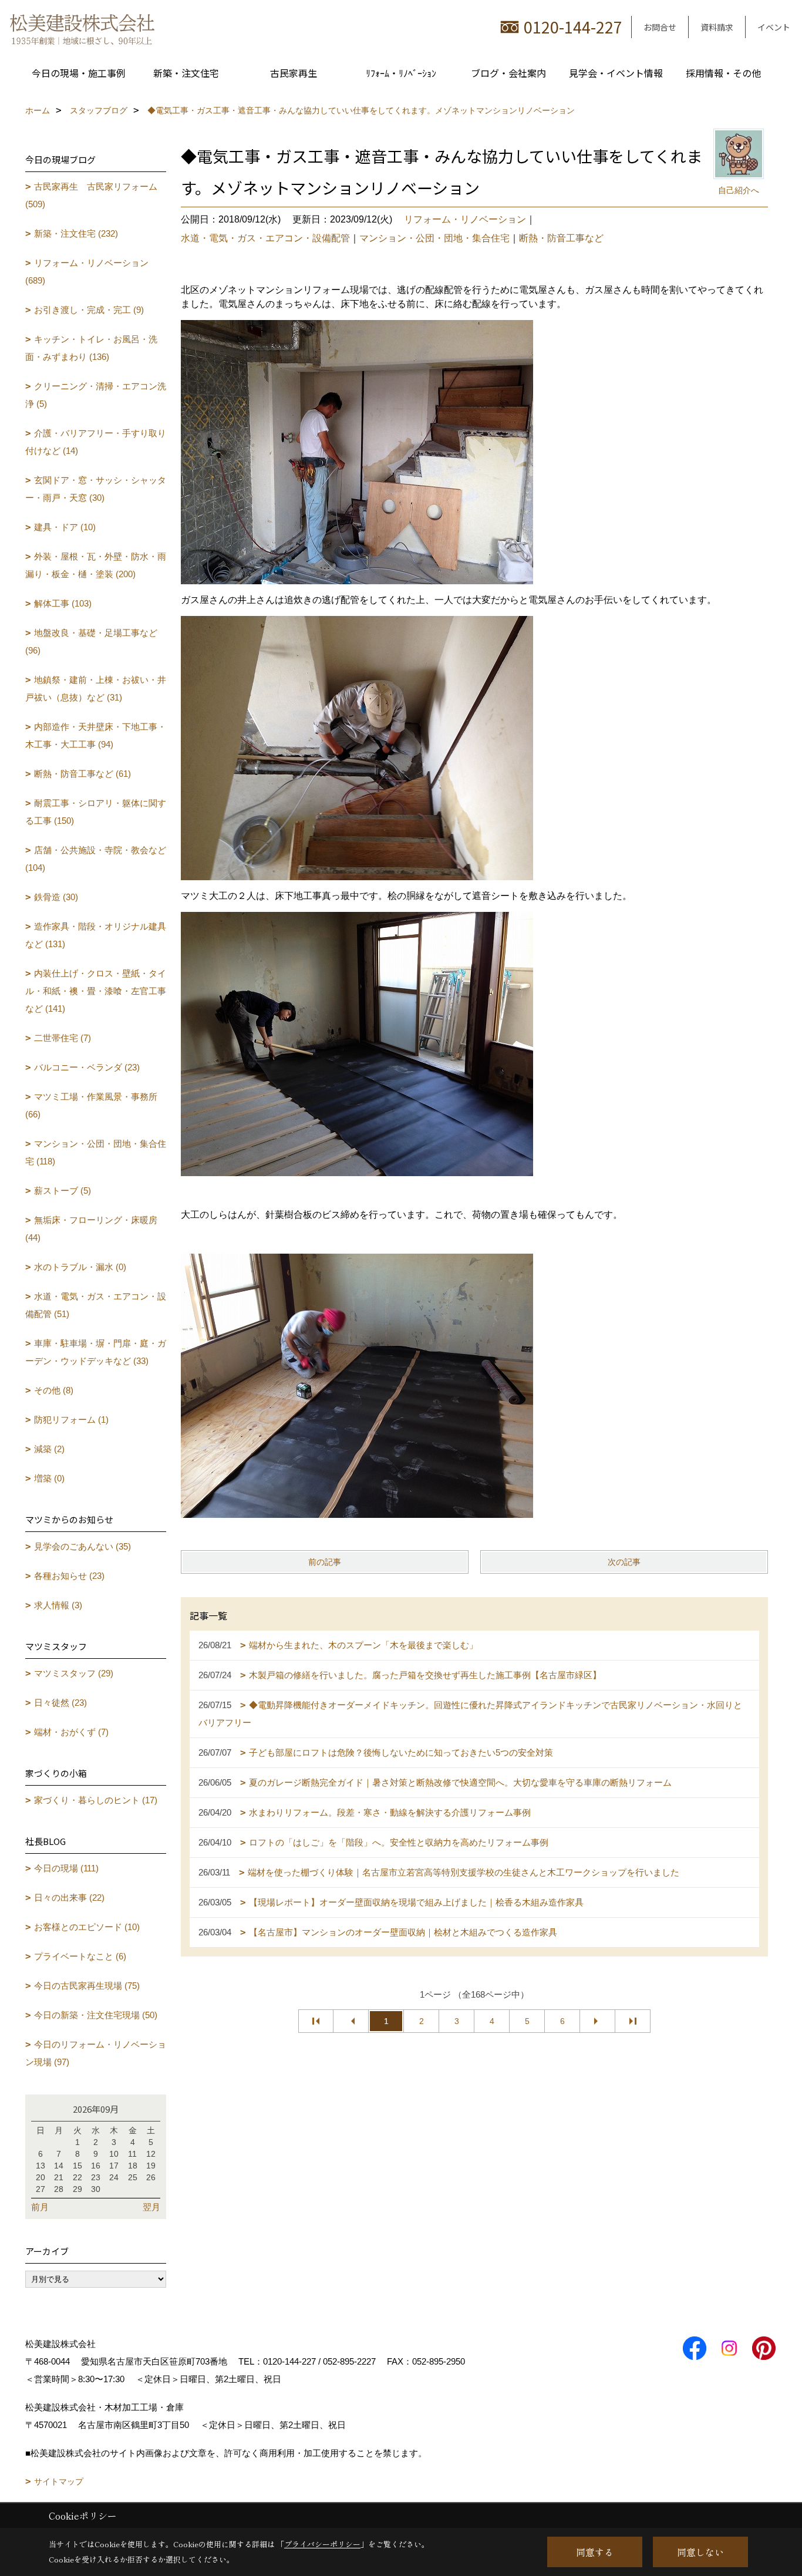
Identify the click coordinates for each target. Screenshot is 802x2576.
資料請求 (717, 27)
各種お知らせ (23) (69, 1576)
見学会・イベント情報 (616, 73)
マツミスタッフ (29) (74, 1673)
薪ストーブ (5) (63, 1191)
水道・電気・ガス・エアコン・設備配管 (265, 238)
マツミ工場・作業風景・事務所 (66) (91, 1105)
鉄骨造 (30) (56, 897)
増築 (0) (49, 1478)
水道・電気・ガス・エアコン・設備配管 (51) (96, 1305)
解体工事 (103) (63, 603)
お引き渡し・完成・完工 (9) (89, 310)
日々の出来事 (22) (69, 1898)
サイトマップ (59, 2481)
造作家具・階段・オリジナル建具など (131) (96, 935)
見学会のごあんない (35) (82, 1546)
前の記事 (325, 1562)
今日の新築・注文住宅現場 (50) (96, 2015)
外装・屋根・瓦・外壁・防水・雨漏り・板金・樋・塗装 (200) (96, 565)
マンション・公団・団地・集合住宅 (434, 238)
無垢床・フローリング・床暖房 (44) (91, 1229)
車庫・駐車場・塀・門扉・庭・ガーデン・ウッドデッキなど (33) (96, 1352)
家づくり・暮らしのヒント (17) (96, 1800)
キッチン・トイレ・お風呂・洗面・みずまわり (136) (91, 348)
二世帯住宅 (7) (63, 1038)
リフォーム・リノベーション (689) (87, 272)
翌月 (151, 2207)
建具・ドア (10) (65, 527)
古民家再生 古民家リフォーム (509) (91, 195)
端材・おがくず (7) (71, 1732)
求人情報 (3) (58, 1605)
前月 (40, 2207)
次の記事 (624, 1562)
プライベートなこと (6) (80, 1956)
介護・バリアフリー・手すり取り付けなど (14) (96, 442)
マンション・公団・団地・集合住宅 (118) (96, 1152)
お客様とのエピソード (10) (87, 1927)
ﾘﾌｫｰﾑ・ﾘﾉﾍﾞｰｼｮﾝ (401, 73)
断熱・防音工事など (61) (82, 774)
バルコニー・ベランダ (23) (87, 1067)
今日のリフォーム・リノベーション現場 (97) (96, 2053)
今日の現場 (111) (66, 1868)
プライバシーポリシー (322, 2544)
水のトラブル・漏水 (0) (80, 1267)
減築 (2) (49, 1449)
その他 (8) (54, 1390)
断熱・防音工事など (561, 238)
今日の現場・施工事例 (79, 73)
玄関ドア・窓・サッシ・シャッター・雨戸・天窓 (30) (96, 489)
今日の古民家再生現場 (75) (87, 1986)
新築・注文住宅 (186, 73)
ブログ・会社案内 (508, 73)
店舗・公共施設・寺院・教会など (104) (96, 859)
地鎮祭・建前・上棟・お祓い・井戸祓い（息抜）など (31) (96, 688)
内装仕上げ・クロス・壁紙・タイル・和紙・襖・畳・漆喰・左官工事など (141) (96, 991)
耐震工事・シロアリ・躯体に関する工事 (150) (96, 812)
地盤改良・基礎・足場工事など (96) (91, 642)
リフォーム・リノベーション (465, 219)
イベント (774, 27)
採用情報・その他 (723, 73)
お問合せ (660, 27)
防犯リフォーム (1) (71, 1420)
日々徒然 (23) (60, 1703)
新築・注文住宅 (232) (76, 233)
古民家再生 (294, 73)
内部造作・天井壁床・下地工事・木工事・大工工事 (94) (96, 735)
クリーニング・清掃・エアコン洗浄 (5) (96, 395)
